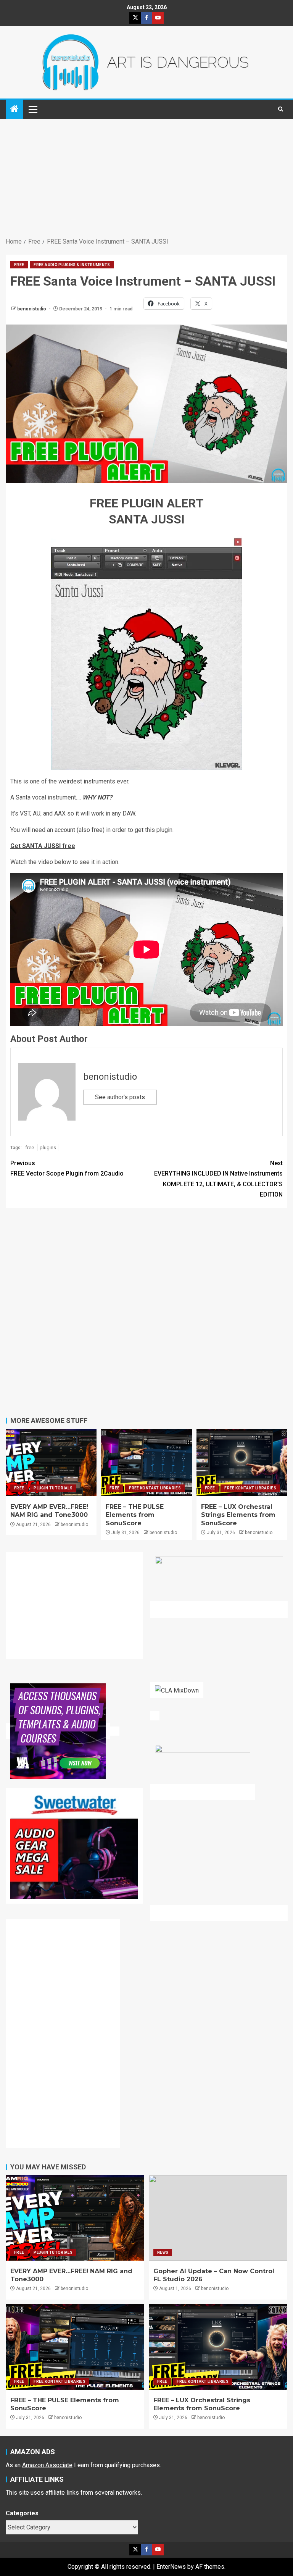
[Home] (14, 110)
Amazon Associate (47, 2465)
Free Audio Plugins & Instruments (72, 265)
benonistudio (32, 309)
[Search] (281, 109)
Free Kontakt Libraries (155, 1488)
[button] (32, 109)
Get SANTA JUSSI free (43, 846)
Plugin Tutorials (53, 1488)
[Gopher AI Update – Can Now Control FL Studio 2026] (218, 2218)
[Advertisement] (146, 179)
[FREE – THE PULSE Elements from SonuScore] (146, 1462)
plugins (48, 1147)
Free (19, 265)
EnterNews (171, 2567)
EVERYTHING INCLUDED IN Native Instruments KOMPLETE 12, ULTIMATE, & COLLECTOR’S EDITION (218, 1179)
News (163, 2252)
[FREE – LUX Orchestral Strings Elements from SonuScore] (242, 1462)
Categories (22, 2513)
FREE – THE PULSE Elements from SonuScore (135, 1515)
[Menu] (32, 109)
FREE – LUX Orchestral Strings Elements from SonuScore (238, 1515)
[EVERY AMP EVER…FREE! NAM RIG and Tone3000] (51, 1462)
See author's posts (120, 1097)
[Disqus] (146, 1311)
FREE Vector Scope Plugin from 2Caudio (67, 1168)
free (30, 1147)
